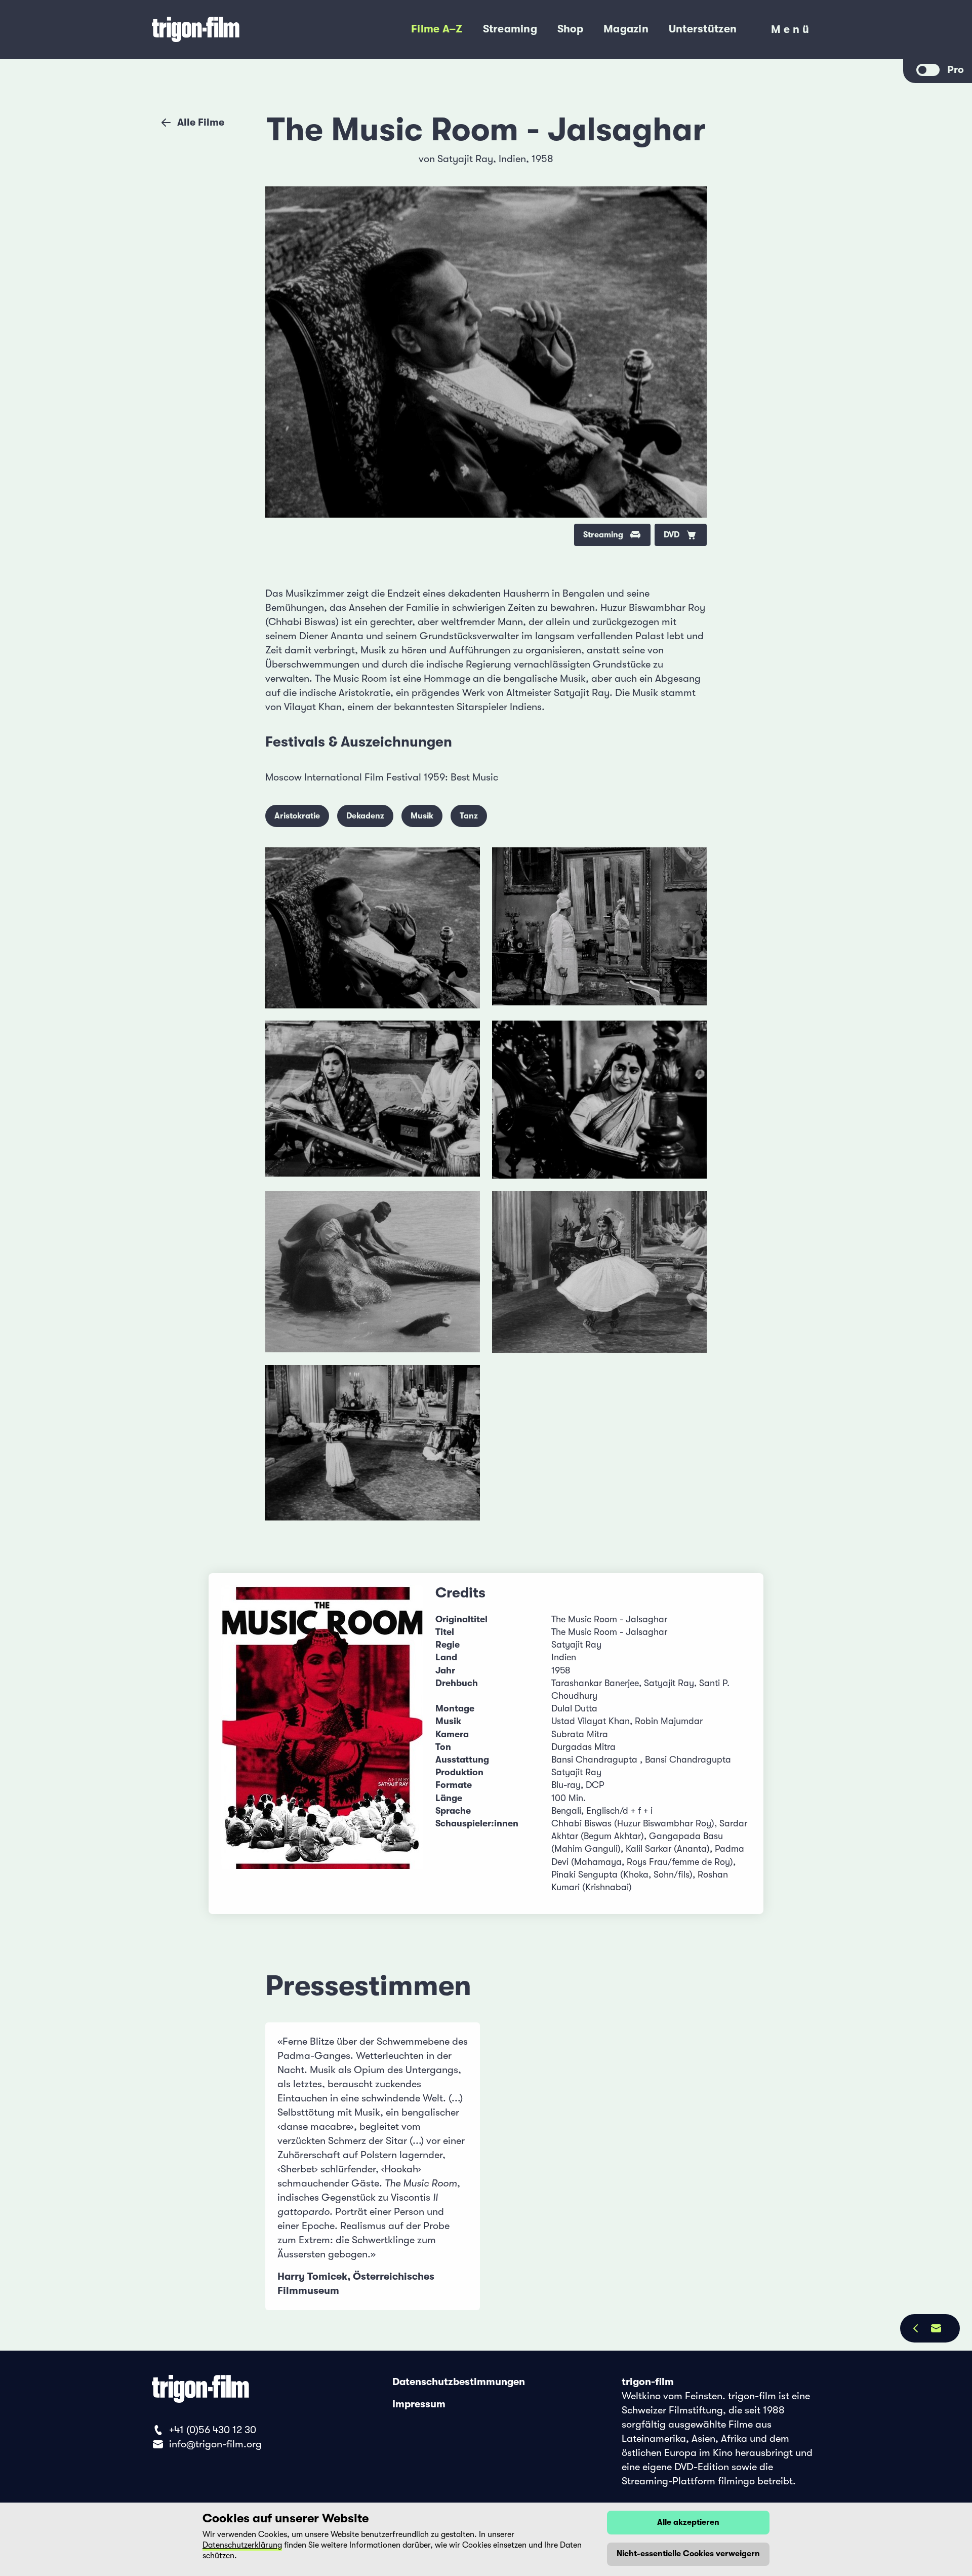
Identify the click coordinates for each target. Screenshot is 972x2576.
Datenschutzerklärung (242, 2545)
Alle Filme (201, 122)
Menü (792, 32)
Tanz (469, 816)
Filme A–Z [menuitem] (437, 29)
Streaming (603, 535)
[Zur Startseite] (232, 29)
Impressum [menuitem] (419, 2404)
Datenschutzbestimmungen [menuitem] (459, 2382)
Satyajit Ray (465, 159)
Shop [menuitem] (570, 29)
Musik (422, 816)
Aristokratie (297, 816)
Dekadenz (365, 816)
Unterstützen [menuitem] (703, 29)
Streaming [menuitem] (510, 29)
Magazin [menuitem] (626, 29)
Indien (512, 159)
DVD (672, 535)
